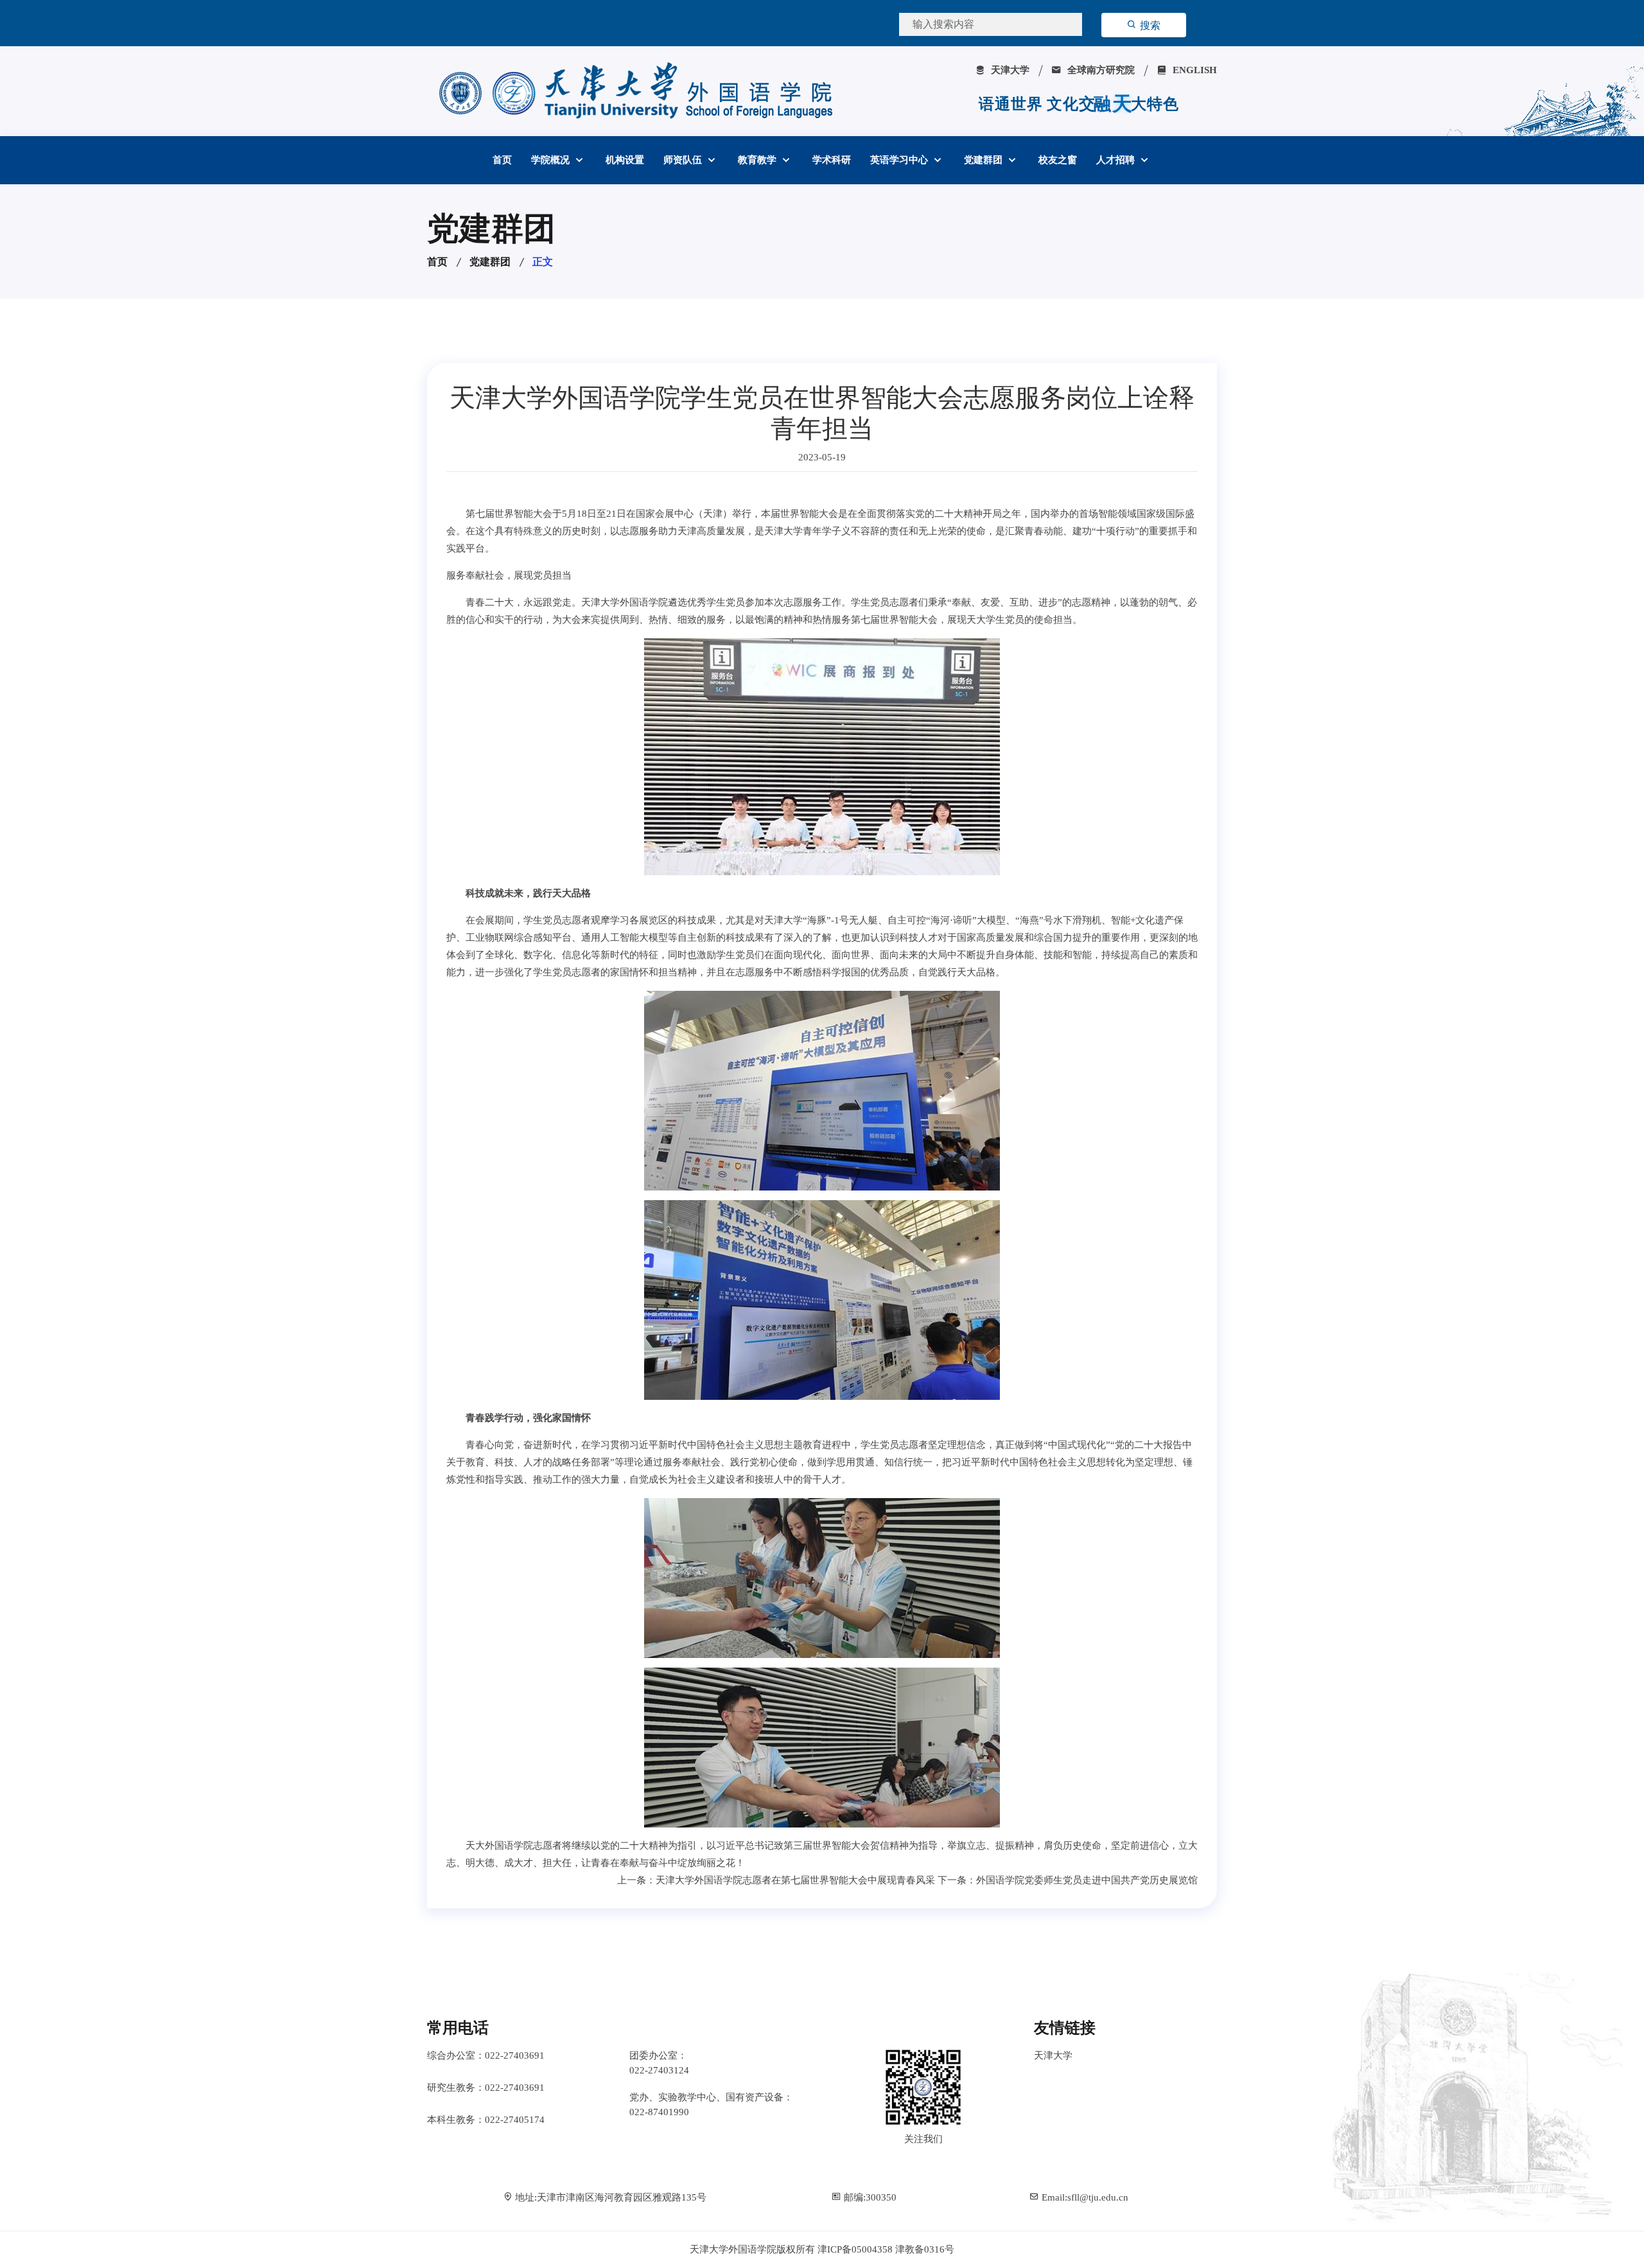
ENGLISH (1194, 70)
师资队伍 (684, 160)
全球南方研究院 (1100, 70)
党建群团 (984, 160)
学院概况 (552, 160)
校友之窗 (1058, 160)
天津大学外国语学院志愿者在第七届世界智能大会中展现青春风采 (795, 1880)
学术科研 (832, 160)
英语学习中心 (900, 160)
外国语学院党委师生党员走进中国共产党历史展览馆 (1087, 1880)
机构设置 (625, 160)
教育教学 (758, 160)
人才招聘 (1117, 160)
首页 (502, 160)
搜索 (1149, 25)
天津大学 (1009, 70)
